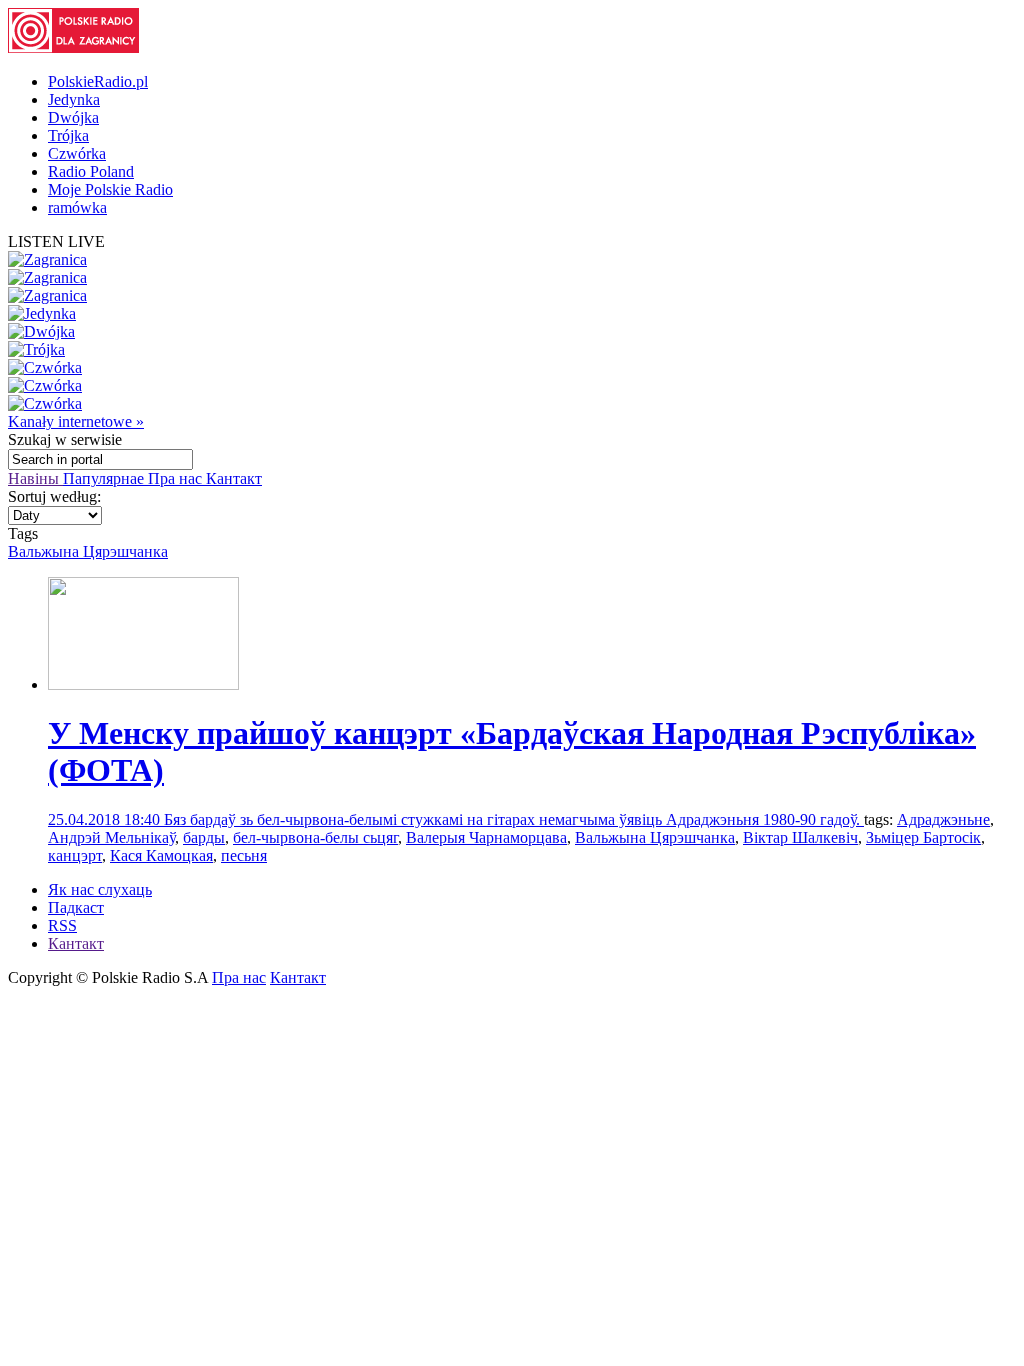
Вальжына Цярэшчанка (88, 551)
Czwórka (77, 153)
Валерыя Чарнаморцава (486, 837)
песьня (244, 855)
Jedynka (74, 99)
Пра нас (177, 478)
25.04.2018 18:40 (106, 819)
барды (204, 837)
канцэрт (75, 855)
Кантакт (234, 478)
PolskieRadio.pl (98, 81)
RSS (62, 925)
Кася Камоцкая (161, 855)
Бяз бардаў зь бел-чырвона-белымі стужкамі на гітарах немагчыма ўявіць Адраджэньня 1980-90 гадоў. (514, 819)
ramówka (77, 207)
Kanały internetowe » (76, 421)
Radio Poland (91, 171)
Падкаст (76, 907)
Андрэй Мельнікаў (111, 837)
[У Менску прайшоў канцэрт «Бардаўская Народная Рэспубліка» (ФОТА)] (143, 684)
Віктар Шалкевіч (800, 837)
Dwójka (73, 117)
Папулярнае (105, 478)
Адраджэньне (943, 819)
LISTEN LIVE (56, 241)
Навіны (35, 478)
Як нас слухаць (100, 889)
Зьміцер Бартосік (923, 837)
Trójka (68, 135)
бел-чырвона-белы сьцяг (315, 837)
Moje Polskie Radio (110, 189)
